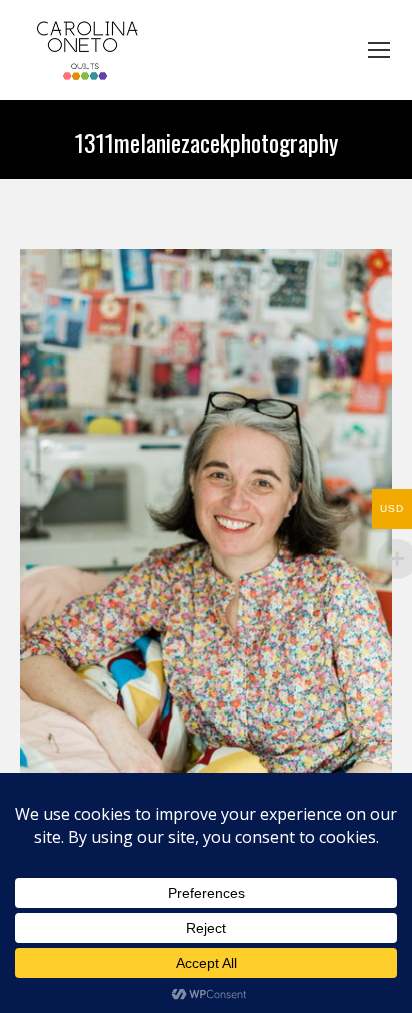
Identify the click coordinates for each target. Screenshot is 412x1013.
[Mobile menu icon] (379, 50)
